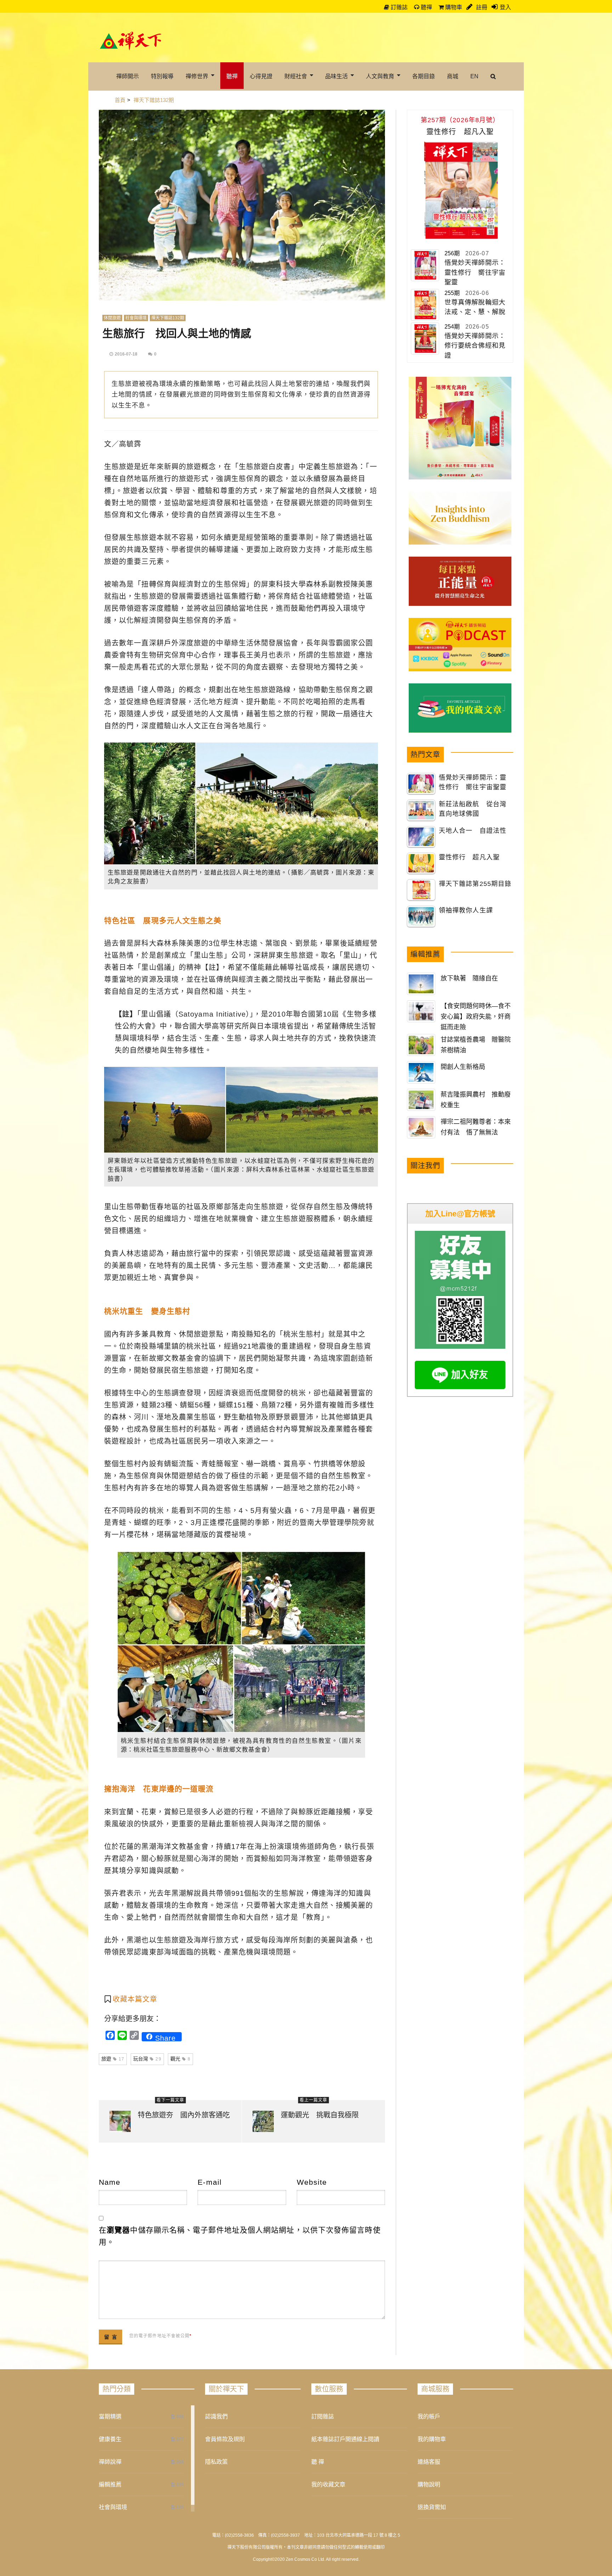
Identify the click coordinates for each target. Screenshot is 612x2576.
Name (110, 2182)
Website (312, 2182)
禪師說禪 (110, 2462)
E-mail (210, 2182)
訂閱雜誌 (323, 2416)
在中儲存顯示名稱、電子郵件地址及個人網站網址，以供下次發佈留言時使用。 (240, 2236)
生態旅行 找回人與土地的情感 (177, 333)
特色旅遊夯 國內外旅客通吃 (184, 2115)
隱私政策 (216, 2462)
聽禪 (426, 7)
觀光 (180, 2059)
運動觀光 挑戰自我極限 (320, 2115)
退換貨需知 (432, 2507)
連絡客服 (429, 2462)
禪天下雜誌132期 (168, 318)
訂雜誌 (398, 7)
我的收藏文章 (328, 2484)
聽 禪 (318, 2462)
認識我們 (216, 2416)
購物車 (453, 7)
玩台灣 (147, 2059)
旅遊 (113, 2059)
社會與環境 (136, 318)
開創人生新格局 (463, 1067)
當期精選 (110, 2416)
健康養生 (110, 2439)
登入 (505, 7)
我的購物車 (432, 2439)
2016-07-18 (126, 354)
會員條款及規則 (225, 2439)
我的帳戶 (429, 2416)
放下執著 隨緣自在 (469, 978)
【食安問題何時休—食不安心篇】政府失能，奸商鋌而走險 (476, 1017)
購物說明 (429, 2484)
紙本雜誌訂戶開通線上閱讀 (345, 2439)
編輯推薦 (110, 2484)
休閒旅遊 (112, 318)
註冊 (481, 7)
